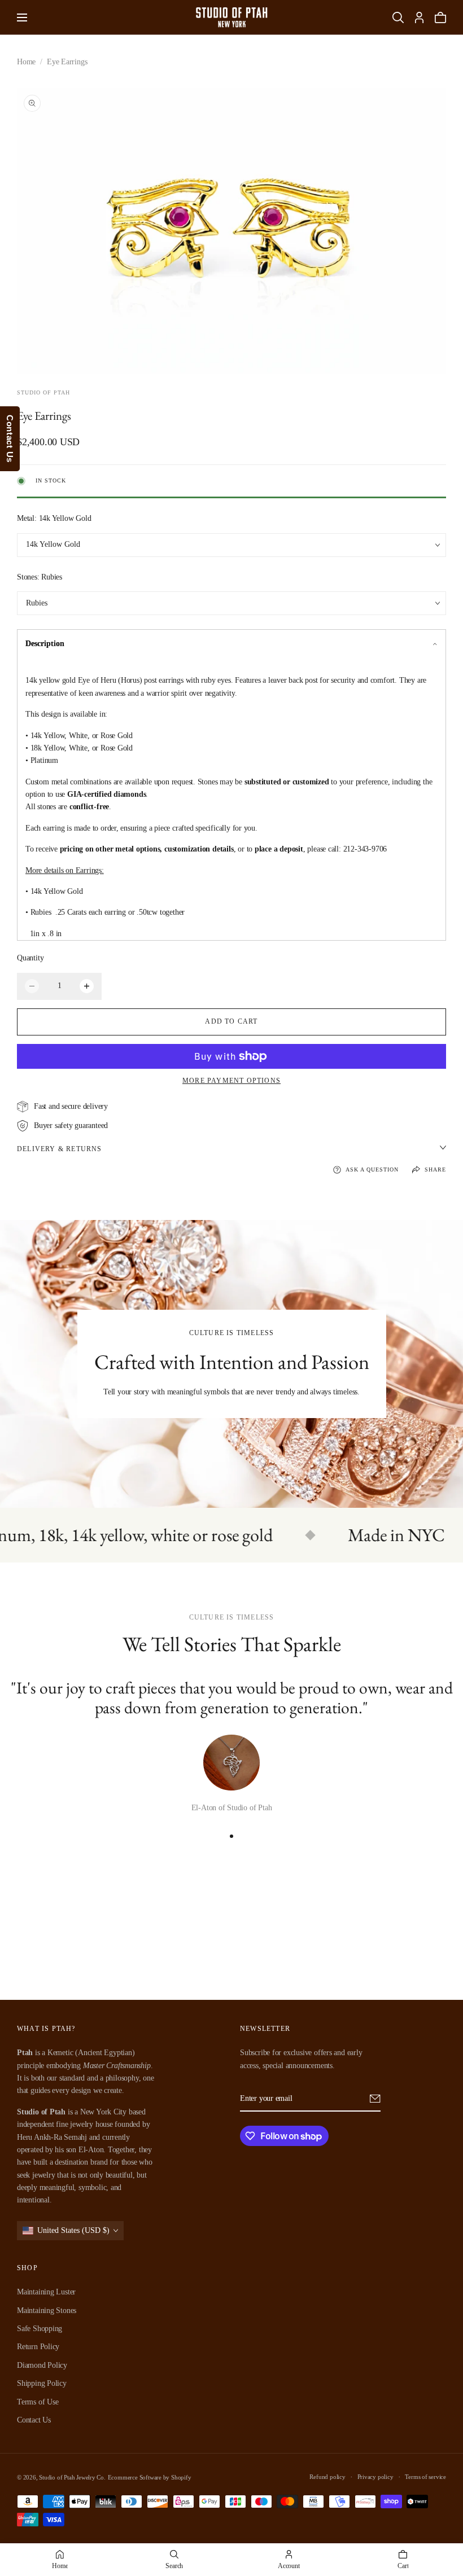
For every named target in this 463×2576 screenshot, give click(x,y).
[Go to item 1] (231, 1836)
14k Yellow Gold (53, 544)
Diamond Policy (42, 2365)
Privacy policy (375, 2477)
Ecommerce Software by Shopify (150, 2477)
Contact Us (34, 2420)
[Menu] (22, 17)
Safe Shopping (40, 2329)
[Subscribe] (375, 2099)
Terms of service (425, 2477)
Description (45, 644)
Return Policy (38, 2347)
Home (26, 62)
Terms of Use (38, 2402)
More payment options (231, 1081)
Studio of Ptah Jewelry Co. (72, 2477)
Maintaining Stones (47, 2310)
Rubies (37, 603)
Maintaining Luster (46, 2292)
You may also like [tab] (231, 1925)
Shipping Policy (42, 2383)
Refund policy (327, 2477)
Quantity (30, 958)
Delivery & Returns (60, 1149)
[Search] (398, 17)
